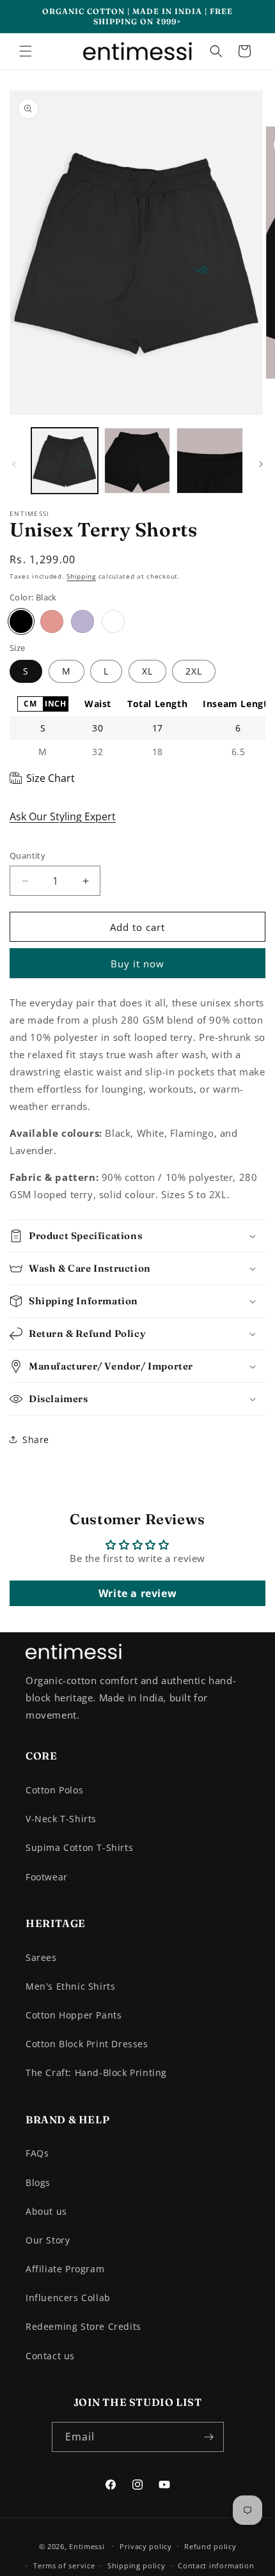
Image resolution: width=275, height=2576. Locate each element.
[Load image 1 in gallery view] (65, 461)
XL (147, 671)
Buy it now (137, 964)
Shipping (81, 576)
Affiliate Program (65, 2269)
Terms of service (64, 2565)
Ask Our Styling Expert (63, 816)
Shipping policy (137, 2565)
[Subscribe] (209, 2437)
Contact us (50, 2356)
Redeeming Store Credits (83, 2326)
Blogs (38, 2182)
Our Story (48, 2240)
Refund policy (210, 2546)
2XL (194, 671)
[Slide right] (261, 464)
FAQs (37, 2153)
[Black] (21, 621)
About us (46, 2211)
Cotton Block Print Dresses (87, 2044)
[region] (137, 728)
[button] (26, 51)
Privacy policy (146, 2546)
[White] (113, 621)
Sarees (41, 1957)
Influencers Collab (68, 2298)
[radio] (30, 704)
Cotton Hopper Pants (74, 2015)
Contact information (216, 2565)
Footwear (47, 1877)
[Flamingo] (52, 621)
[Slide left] (14, 464)
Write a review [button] (137, 1593)
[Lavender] (82, 621)
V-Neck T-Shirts (61, 1819)
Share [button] (36, 1440)
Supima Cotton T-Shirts (79, 1847)
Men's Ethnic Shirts (70, 1986)
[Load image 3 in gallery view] (210, 461)
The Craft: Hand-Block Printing (96, 2073)
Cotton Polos (54, 1790)
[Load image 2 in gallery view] (137, 461)
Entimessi (87, 2546)
